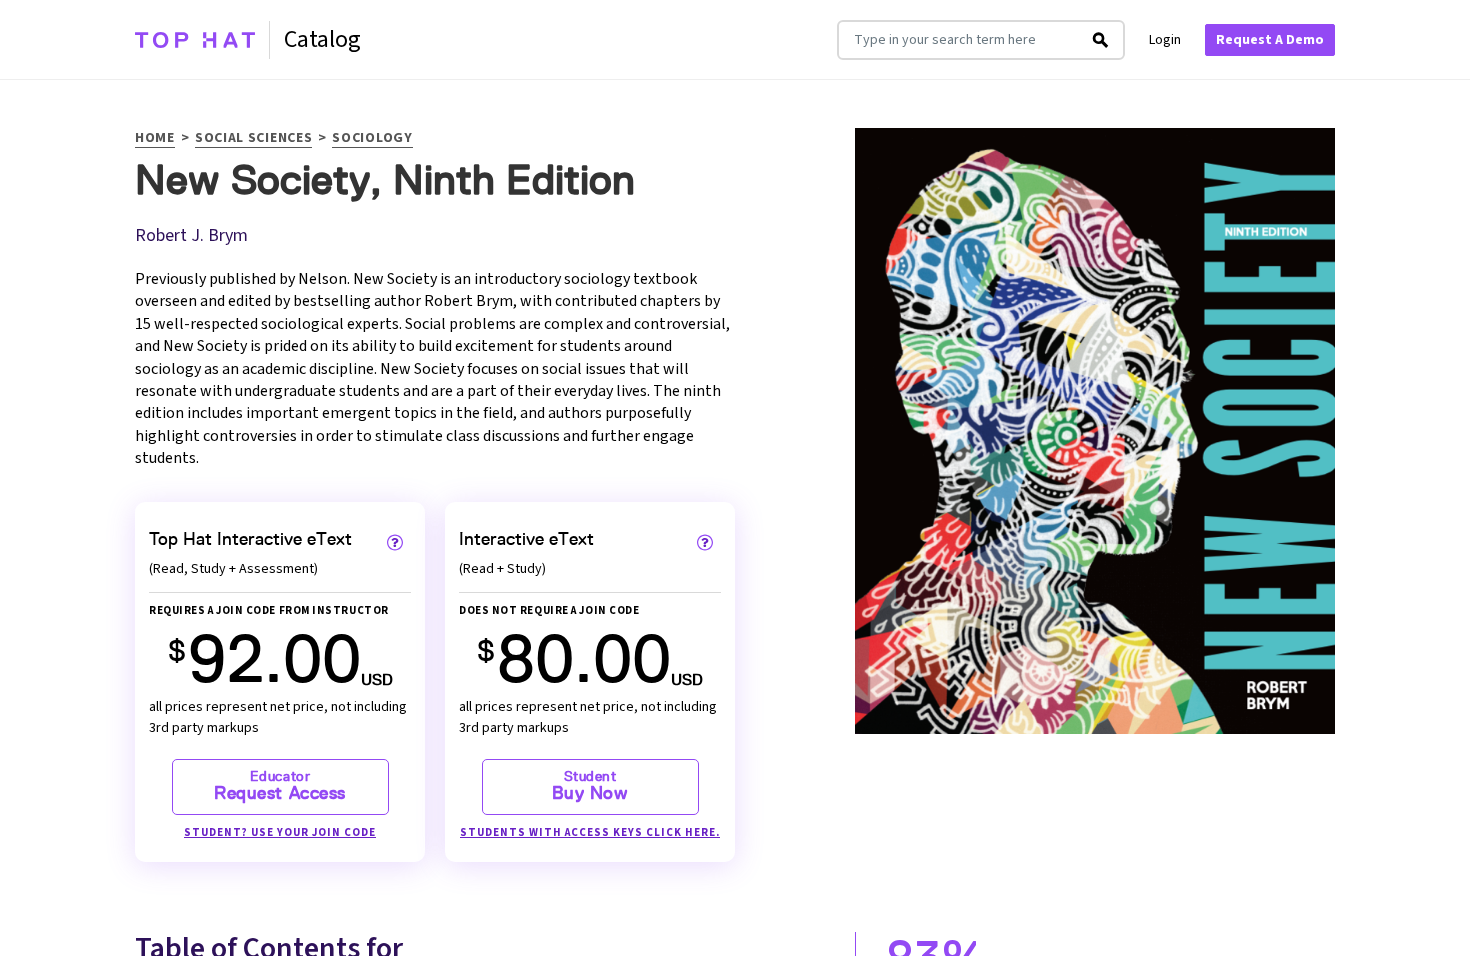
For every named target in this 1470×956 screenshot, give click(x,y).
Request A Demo (1270, 40)
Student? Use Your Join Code (280, 832)
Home (155, 139)
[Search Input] (1100, 40)
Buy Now (590, 786)
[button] (395, 542)
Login (1165, 40)
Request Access (280, 786)
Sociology (372, 139)
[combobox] (958, 40)
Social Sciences (254, 139)
